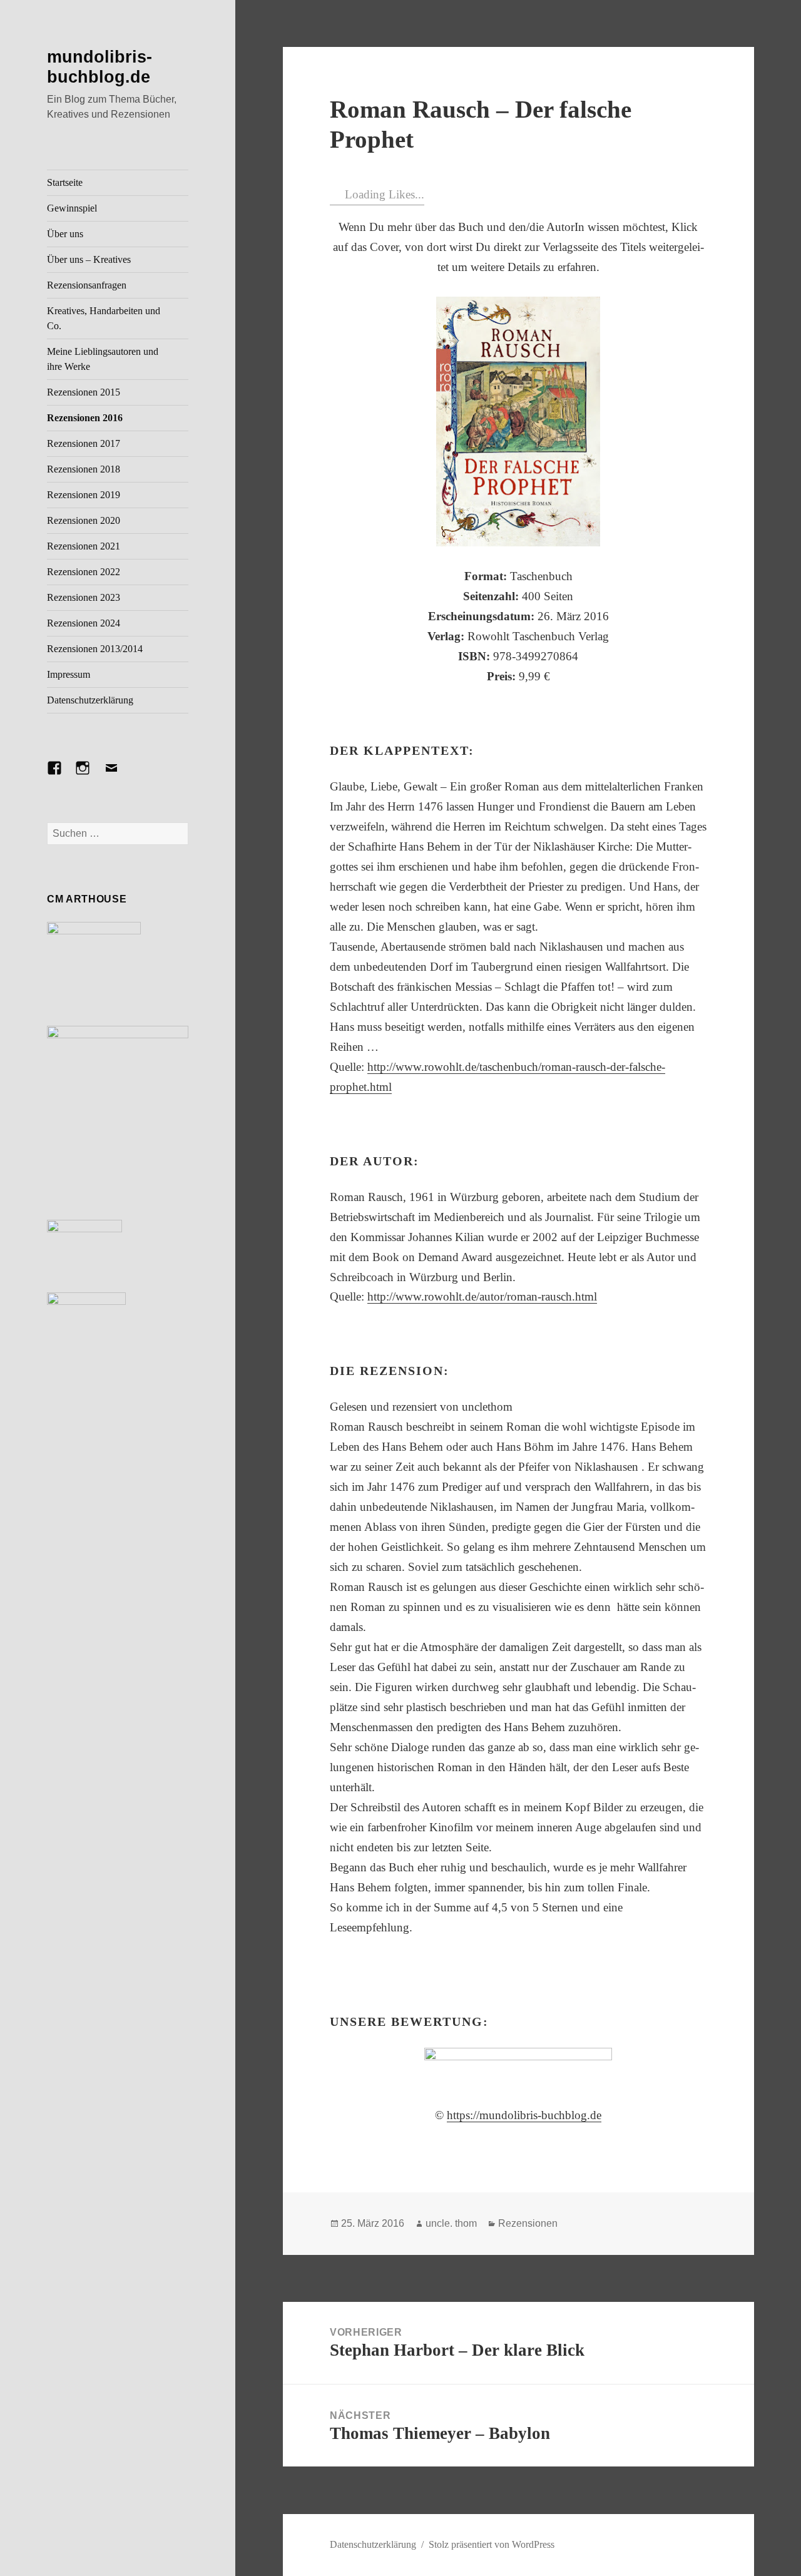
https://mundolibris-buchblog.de (524, 2115)
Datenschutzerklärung (90, 700)
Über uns (65, 234)
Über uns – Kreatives (89, 259)
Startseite (65, 182)
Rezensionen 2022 (84, 572)
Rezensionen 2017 (84, 443)
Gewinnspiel (72, 208)
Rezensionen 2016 (85, 418)
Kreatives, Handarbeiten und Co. (104, 318)
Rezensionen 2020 (84, 520)
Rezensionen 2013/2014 (95, 649)
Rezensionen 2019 (84, 495)
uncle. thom (451, 2223)
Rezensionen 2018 (84, 469)
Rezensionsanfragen (87, 285)
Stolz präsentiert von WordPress (492, 2544)
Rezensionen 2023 (84, 597)
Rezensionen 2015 (84, 392)
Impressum (69, 674)
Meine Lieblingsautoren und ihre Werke (103, 359)
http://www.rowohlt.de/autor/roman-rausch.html (482, 1296)
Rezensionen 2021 (84, 546)
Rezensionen (528, 2223)
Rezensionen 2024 (84, 623)
